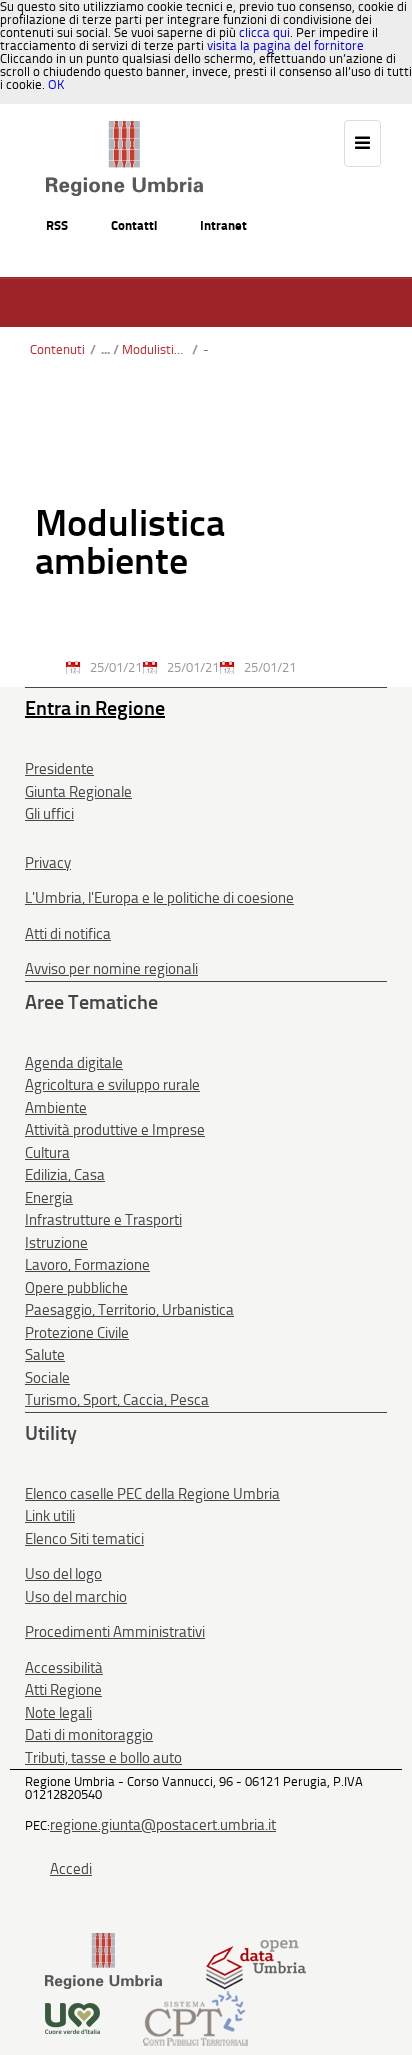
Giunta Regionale (78, 792)
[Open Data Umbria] (255, 1960)
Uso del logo (63, 1574)
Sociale (47, 1378)
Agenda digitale (74, 1063)
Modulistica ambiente (154, 349)
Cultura (47, 1153)
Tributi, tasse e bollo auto (103, 1758)
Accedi (71, 1869)
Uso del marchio (76, 1597)
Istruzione (56, 1243)
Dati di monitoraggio (89, 1735)
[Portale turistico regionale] (72, 2017)
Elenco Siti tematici (84, 1539)
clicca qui (264, 32)
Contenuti (57, 349)
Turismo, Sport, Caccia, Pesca (117, 1400)
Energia (49, 1198)
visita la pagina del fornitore (285, 45)
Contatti (134, 225)
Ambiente (56, 1108)
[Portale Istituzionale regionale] (103, 1960)
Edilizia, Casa (65, 1175)
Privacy (48, 863)
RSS (57, 225)
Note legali (58, 1713)
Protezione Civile (77, 1333)
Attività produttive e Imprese (115, 1130)
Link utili (50, 1516)
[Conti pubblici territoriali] (195, 2017)
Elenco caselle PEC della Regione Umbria (152, 1494)
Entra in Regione (95, 708)
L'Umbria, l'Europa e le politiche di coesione (159, 898)
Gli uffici (49, 814)
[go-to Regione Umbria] (124, 130)
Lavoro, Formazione (87, 1265)
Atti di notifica (68, 934)
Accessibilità (64, 1668)
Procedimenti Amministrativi (115, 1632)
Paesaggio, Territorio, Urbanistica (129, 1310)
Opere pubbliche (76, 1288)
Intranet (223, 225)
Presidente (59, 769)
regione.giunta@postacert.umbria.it (163, 1825)
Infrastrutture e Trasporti (103, 1220)
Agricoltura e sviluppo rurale (112, 1085)
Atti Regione (63, 1690)
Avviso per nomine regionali (111, 969)
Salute (45, 1355)
